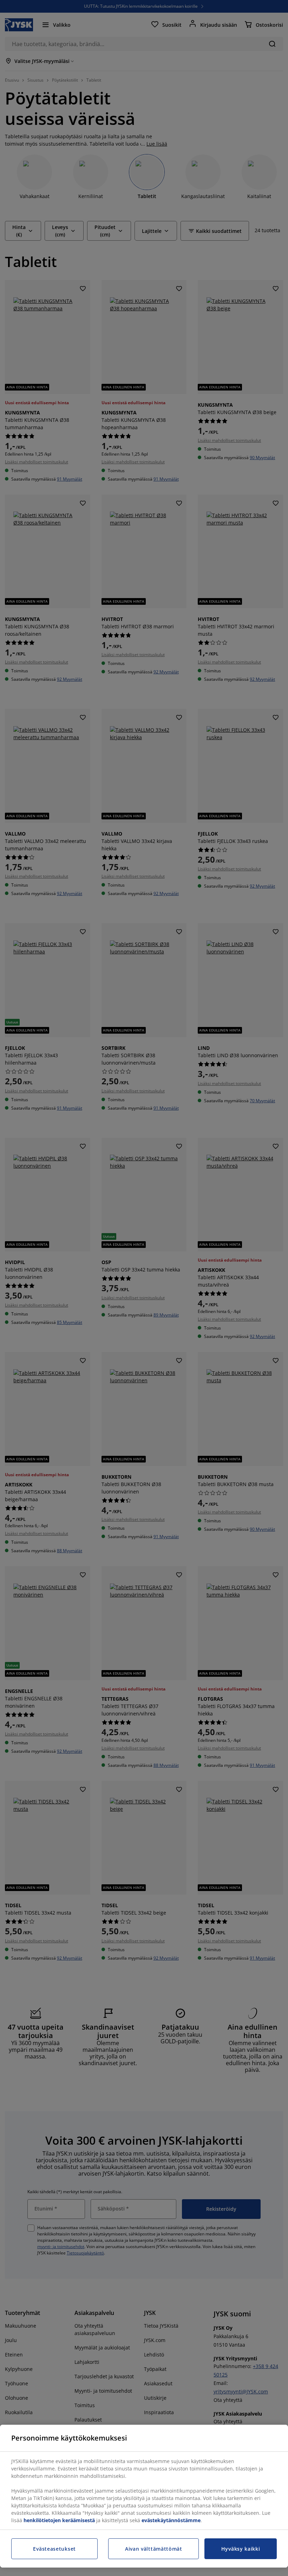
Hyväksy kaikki (241, 2549)
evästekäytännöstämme (171, 2520)
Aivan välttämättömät (154, 2549)
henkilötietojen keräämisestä (59, 2520)
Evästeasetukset (54, 2549)
